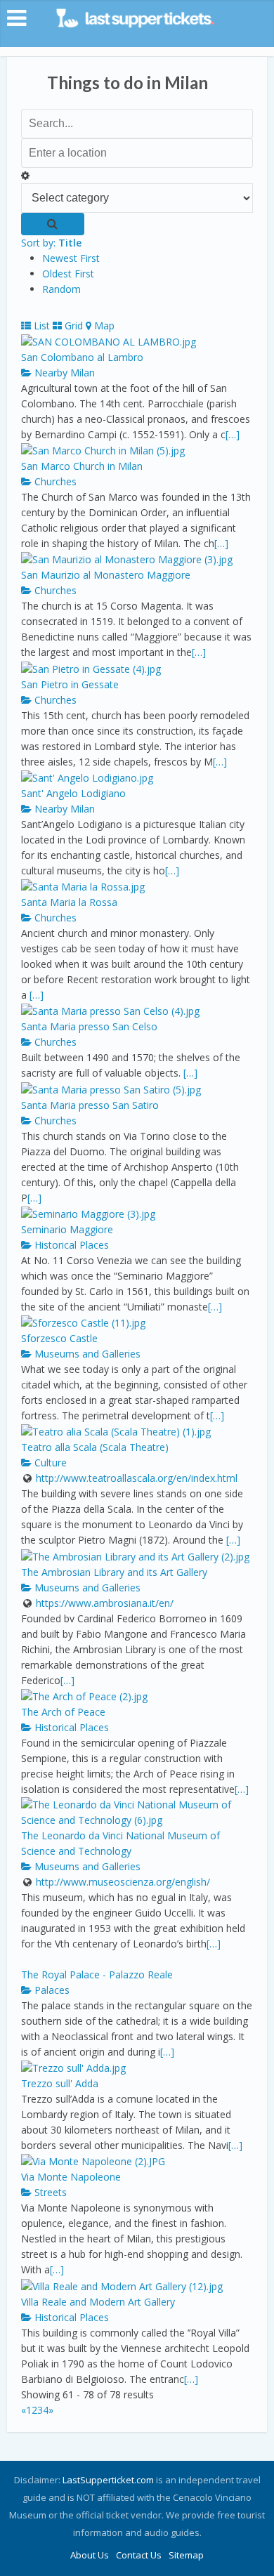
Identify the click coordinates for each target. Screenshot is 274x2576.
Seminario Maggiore (67, 1229)
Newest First (71, 258)
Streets (49, 2192)
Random (61, 289)
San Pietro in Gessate (70, 684)
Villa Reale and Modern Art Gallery (98, 2302)
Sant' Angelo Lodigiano (73, 793)
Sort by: (51, 243)
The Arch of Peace (63, 1712)
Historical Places (70, 1245)
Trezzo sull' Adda (60, 2083)
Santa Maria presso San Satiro (90, 1105)
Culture (49, 1463)
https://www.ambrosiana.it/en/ (105, 1603)
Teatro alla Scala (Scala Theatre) (95, 1447)
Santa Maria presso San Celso (89, 1026)
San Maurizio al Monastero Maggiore (106, 575)
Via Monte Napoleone (71, 2177)
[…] (233, 434)
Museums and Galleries (86, 1354)
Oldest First (68, 274)
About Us (90, 2555)
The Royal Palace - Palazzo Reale (97, 1974)
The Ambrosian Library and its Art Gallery (114, 1572)
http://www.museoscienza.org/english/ (123, 1882)
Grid (72, 326)
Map (103, 326)
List (40, 326)
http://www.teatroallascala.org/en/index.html (137, 1478)
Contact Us (139, 2555)
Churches (54, 481)
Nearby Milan (63, 373)
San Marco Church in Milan (82, 466)
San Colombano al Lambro (82, 357)
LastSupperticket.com (108, 2480)
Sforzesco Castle (59, 1338)
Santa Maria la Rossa (69, 902)
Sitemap (186, 2555)
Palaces (51, 1990)
